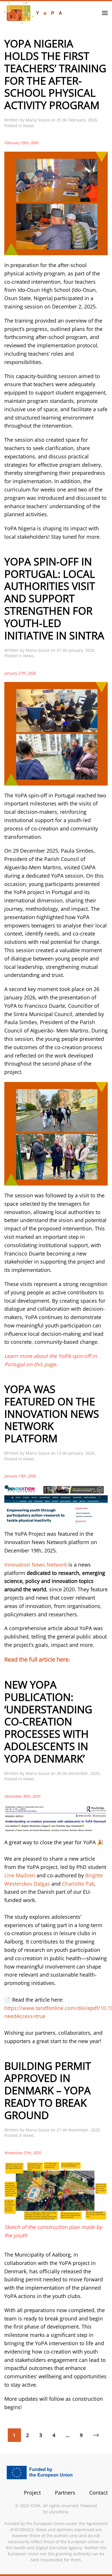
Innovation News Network (36, 1565)
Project (32, 2493)
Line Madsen (20, 1875)
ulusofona (58, 2512)
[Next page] (96, 2435)
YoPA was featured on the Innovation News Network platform (52, 1414)
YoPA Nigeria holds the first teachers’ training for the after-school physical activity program (55, 74)
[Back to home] (33, 13)
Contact (99, 2493)
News (29, 126)
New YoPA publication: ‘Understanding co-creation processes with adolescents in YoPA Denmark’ (48, 1722)
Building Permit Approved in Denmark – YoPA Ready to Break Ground (48, 2090)
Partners (65, 2493)
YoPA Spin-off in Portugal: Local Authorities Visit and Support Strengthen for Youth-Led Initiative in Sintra (54, 598)
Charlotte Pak (78, 1884)
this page (45, 1364)
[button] (105, 13)
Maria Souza (37, 120)
